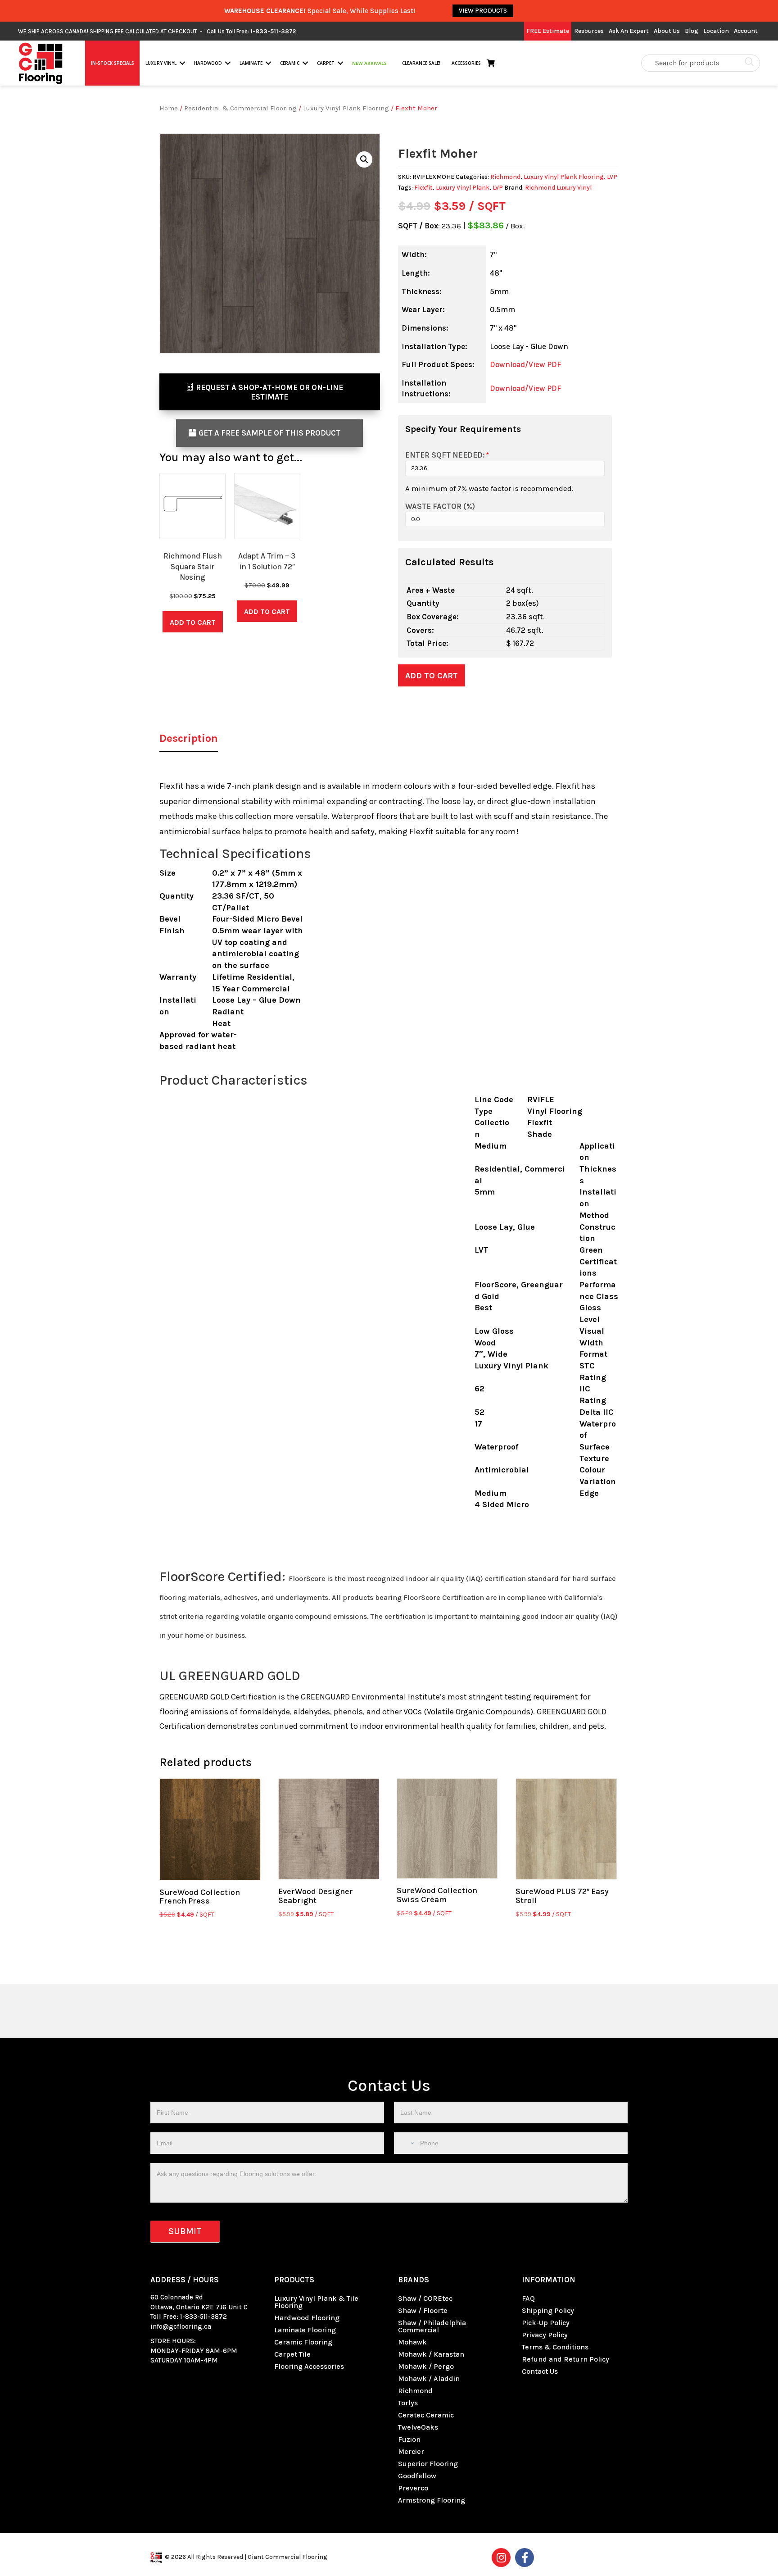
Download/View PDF (525, 364)
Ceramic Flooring (303, 2342)
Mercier (411, 2451)
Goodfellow (417, 2476)
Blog (692, 31)
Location (716, 31)
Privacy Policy (545, 2335)
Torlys (408, 2403)
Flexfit (423, 188)
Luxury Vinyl (161, 63)
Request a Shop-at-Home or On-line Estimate (269, 392)
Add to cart (432, 676)
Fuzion (409, 2439)
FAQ (528, 2298)
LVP (612, 177)
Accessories (466, 63)
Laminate (251, 63)
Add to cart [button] (193, 622)
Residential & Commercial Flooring (240, 108)
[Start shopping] (493, 63)
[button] (182, 63)
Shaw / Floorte (423, 2310)
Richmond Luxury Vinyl (558, 188)
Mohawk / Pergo (426, 2366)
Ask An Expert (629, 31)
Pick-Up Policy (546, 2323)
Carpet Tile (292, 2354)
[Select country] (406, 2143)
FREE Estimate (548, 31)
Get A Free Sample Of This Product (269, 433)
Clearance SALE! (421, 63)
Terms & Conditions (555, 2347)
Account (746, 31)
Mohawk (412, 2342)
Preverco (413, 2488)
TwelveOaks (418, 2427)
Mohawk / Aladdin (429, 2378)
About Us (667, 31)
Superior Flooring (428, 2464)
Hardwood (208, 63)
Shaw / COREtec (425, 2298)
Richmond (505, 177)
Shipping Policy (548, 2310)
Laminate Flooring (305, 2330)
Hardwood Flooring (307, 2318)
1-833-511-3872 (204, 2317)
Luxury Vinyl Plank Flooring (346, 108)
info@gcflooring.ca (181, 2326)
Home (169, 108)
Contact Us (540, 2371)
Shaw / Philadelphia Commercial (432, 2326)
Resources (589, 31)
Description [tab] (189, 738)
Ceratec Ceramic (426, 2415)
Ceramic (290, 63)
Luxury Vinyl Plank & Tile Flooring (316, 2302)
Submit (185, 2231)
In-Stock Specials (113, 63)
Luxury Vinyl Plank (463, 188)
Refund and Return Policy (565, 2359)
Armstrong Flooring (432, 2500)
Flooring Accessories (309, 2366)
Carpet (326, 63)
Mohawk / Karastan (431, 2354)
